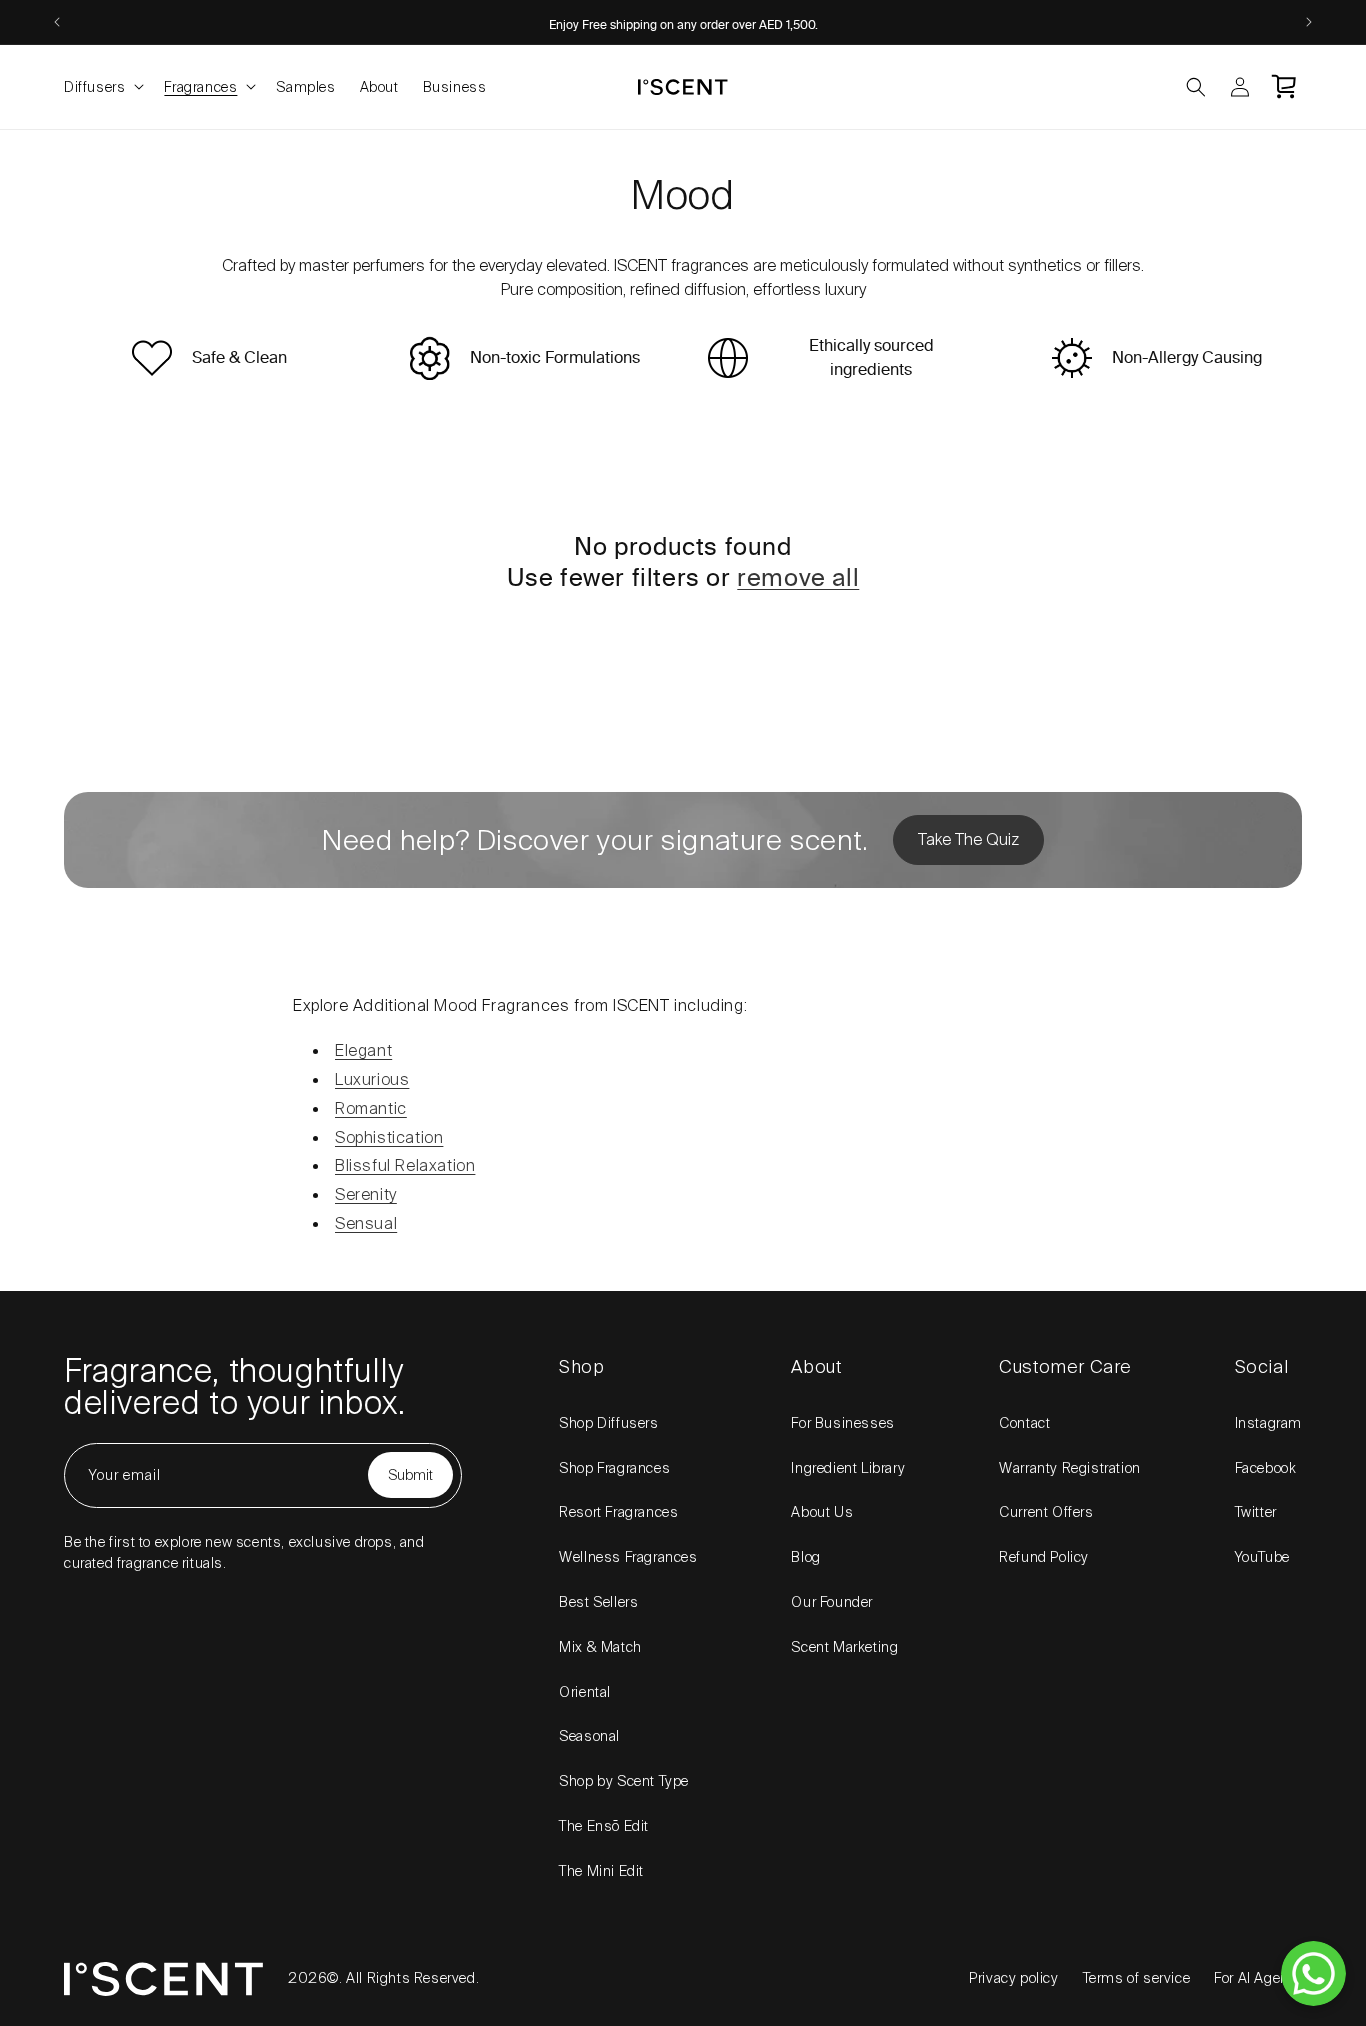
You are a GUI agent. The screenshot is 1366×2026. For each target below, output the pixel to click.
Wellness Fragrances (628, 1557)
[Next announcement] (1309, 22)
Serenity (366, 1194)
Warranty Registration (1070, 1468)
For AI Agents (1258, 1978)
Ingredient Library (848, 1468)
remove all (798, 578)
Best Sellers (598, 1602)
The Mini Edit (601, 1871)
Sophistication (389, 1137)
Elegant (363, 1050)
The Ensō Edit (604, 1826)
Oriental (585, 1692)
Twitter (1256, 1512)
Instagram (1268, 1423)
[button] (102, 87)
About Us (822, 1512)
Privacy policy (1013, 1978)
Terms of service (1137, 1978)
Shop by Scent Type (624, 1781)
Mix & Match (600, 1647)
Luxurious (372, 1079)
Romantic (371, 1108)
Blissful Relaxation (405, 1165)
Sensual (366, 1223)
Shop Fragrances (614, 1468)
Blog (805, 1557)
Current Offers (1046, 1512)
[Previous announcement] (57, 22)
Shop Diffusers (608, 1423)
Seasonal (589, 1736)
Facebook (1266, 1468)
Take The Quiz (968, 839)
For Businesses (842, 1423)
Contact (1024, 1423)
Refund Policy (1044, 1557)
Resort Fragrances (618, 1512)
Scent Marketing (844, 1647)
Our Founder (832, 1602)
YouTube (1262, 1557)
